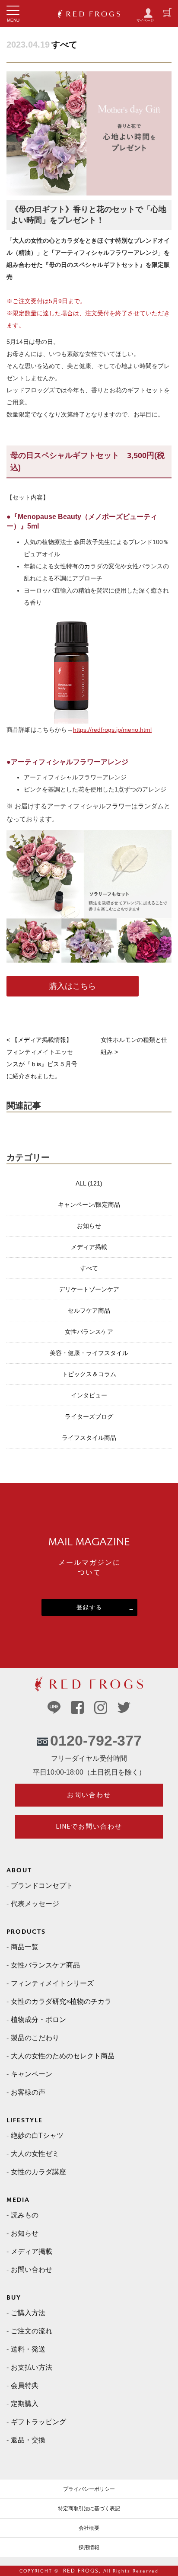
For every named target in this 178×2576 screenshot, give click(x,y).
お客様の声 (28, 2092)
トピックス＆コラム (89, 1374)
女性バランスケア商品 (45, 1965)
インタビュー (89, 1395)
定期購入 (25, 2404)
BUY (14, 2298)
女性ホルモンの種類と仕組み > (134, 1046)
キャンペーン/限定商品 (89, 1205)
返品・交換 (28, 2440)
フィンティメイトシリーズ (52, 1983)
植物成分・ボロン (38, 2020)
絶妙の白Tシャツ (37, 2135)
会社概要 (89, 2528)
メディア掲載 (89, 1247)
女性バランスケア (89, 1332)
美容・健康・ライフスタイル (89, 1353)
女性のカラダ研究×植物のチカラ (61, 2001)
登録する (89, 1607)
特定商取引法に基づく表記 (89, 2509)
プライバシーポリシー (89, 2489)
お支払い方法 (32, 2367)
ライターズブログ (89, 1416)
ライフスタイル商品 (89, 1438)
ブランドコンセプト (42, 1886)
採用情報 (89, 2547)
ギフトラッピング (38, 2422)
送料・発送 (28, 2349)
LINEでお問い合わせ (89, 1826)
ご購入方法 (28, 2313)
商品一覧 (25, 1947)
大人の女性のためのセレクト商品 (63, 2056)
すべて (64, 45)
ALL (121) (89, 1183)
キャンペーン (32, 2074)
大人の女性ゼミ (35, 2154)
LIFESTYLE (25, 2120)
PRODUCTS (26, 1932)
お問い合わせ (89, 1795)
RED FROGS (81, 2571)
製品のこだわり (35, 2038)
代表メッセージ (35, 1904)
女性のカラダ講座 (38, 2172)
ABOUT (19, 1870)
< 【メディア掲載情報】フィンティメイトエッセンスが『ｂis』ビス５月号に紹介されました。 (42, 1058)
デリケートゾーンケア (89, 1289)
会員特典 (25, 2385)
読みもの (25, 2215)
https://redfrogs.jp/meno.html (112, 730)
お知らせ (89, 1226)
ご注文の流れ (32, 2331)
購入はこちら (73, 986)
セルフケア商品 (89, 1310)
